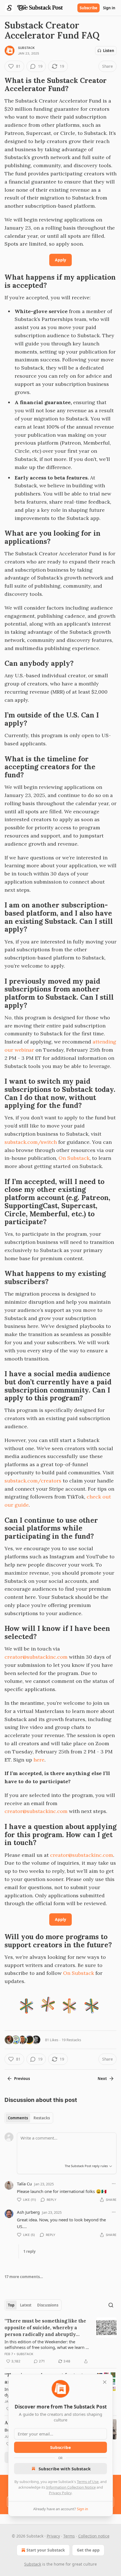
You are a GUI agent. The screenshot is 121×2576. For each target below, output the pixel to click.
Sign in (109, 8)
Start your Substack (46, 2550)
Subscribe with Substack (65, 2469)
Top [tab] (11, 2305)
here (39, 1760)
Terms (69, 2536)
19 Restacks (71, 2040)
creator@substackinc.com (36, 1657)
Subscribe (88, 8)
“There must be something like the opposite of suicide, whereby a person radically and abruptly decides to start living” (45, 2328)
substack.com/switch (31, 1142)
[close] (105, 2382)
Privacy (53, 2536)
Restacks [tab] (42, 2118)
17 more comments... (24, 2277)
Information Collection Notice (71, 2487)
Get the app (88, 2550)
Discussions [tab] (48, 2305)
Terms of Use (88, 2482)
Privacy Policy (60, 2493)
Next (102, 2079)
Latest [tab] (26, 2305)
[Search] (111, 2305)
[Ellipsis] (114, 2184)
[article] (60, 2341)
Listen (109, 51)
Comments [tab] (18, 2118)
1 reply (29, 2251)
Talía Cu (24, 2184)
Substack (26, 48)
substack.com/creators (33, 1481)
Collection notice (94, 2536)
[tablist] (29, 2118)
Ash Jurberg (28, 2212)
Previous (22, 2079)
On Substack (74, 1158)
